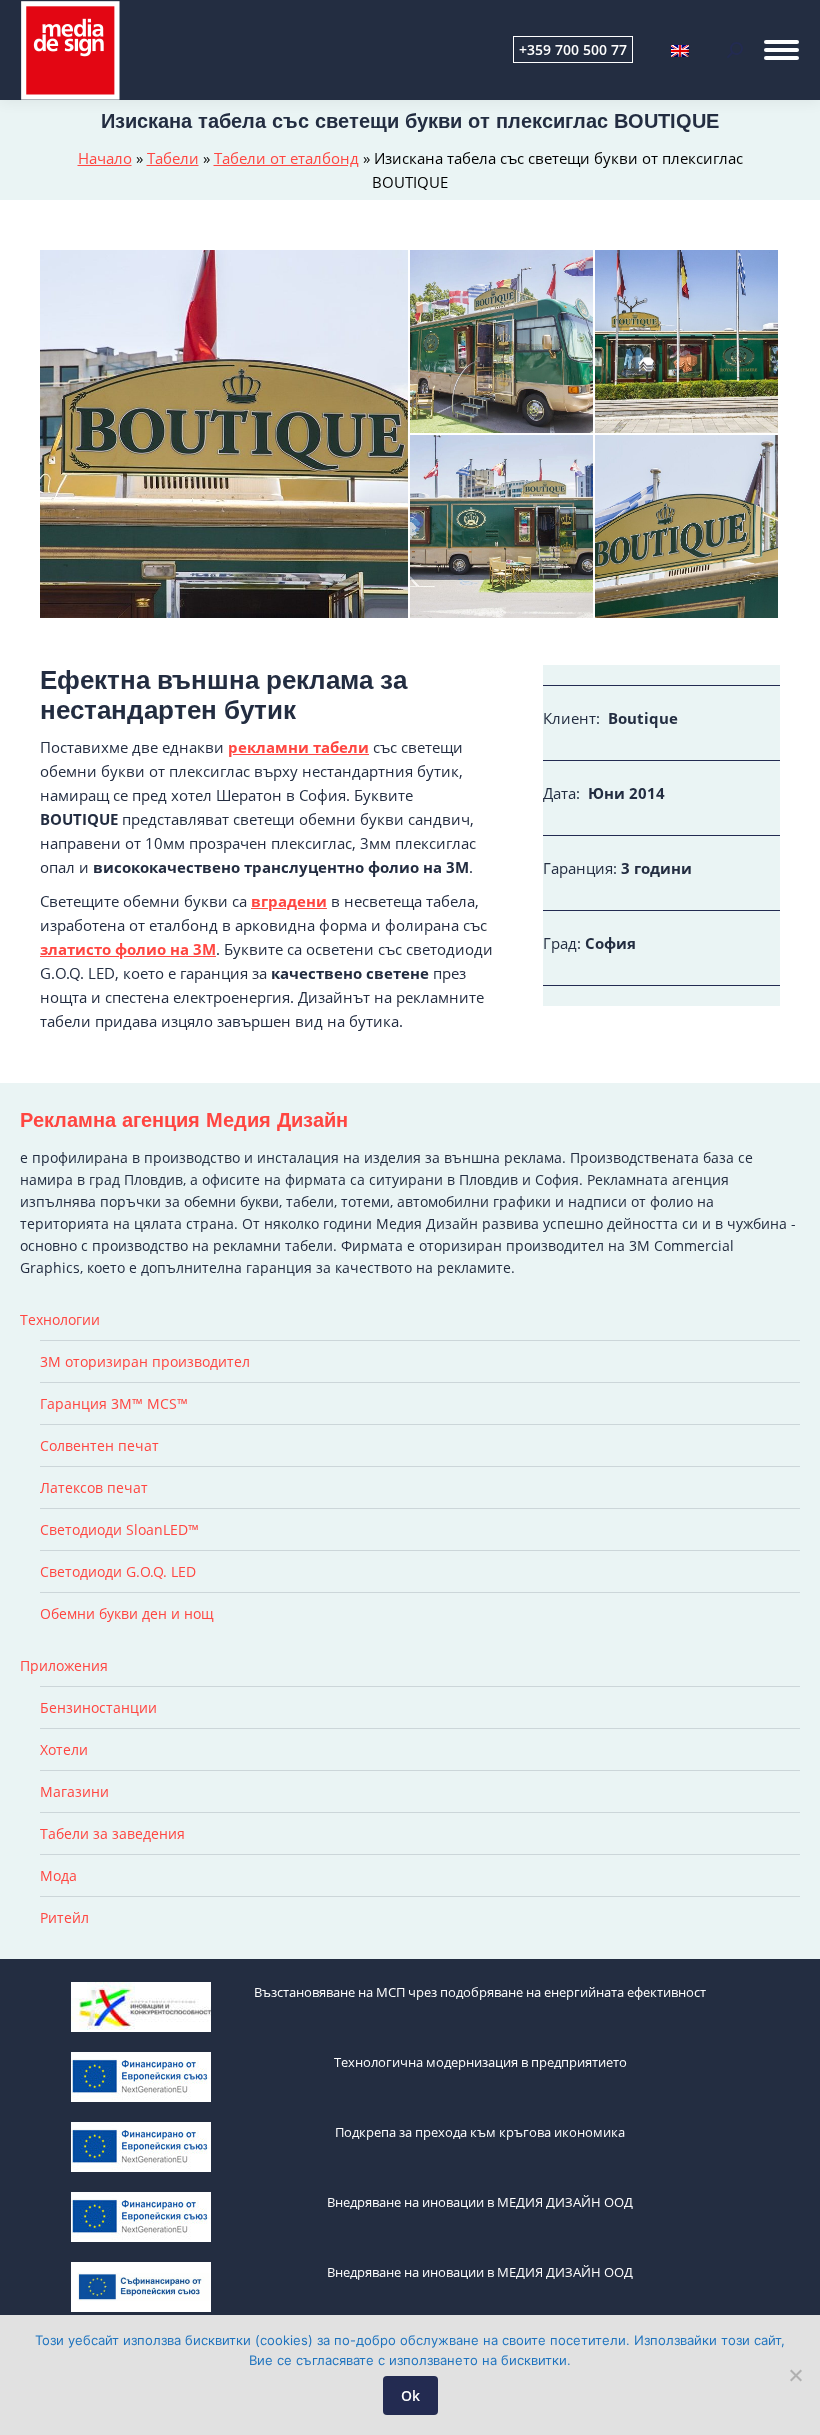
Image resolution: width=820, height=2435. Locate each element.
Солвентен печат (99, 1445)
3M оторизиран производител (145, 1361)
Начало (105, 158)
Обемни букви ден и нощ (127, 1613)
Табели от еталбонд (286, 158)
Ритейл (64, 1917)
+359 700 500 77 (573, 49)
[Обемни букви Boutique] (502, 527)
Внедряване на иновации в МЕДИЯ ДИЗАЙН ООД (480, 2202)
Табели (173, 158)
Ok (410, 2395)
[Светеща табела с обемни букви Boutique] (502, 342)
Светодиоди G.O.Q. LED (118, 1571)
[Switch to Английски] (680, 49)
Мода (58, 1875)
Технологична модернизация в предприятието (480, 2062)
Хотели (64, 1749)
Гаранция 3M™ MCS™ (114, 1403)
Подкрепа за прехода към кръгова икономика (480, 2132)
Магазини (74, 1791)
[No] (795, 2375)
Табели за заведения (112, 1833)
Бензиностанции (98, 1707)
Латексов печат (94, 1487)
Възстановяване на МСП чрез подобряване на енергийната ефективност (480, 1992)
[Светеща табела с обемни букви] (225, 434)
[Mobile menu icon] (781, 50)
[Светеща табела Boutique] (687, 527)
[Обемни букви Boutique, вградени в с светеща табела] (687, 342)
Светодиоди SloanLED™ (119, 1529)
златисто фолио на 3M (128, 949)
